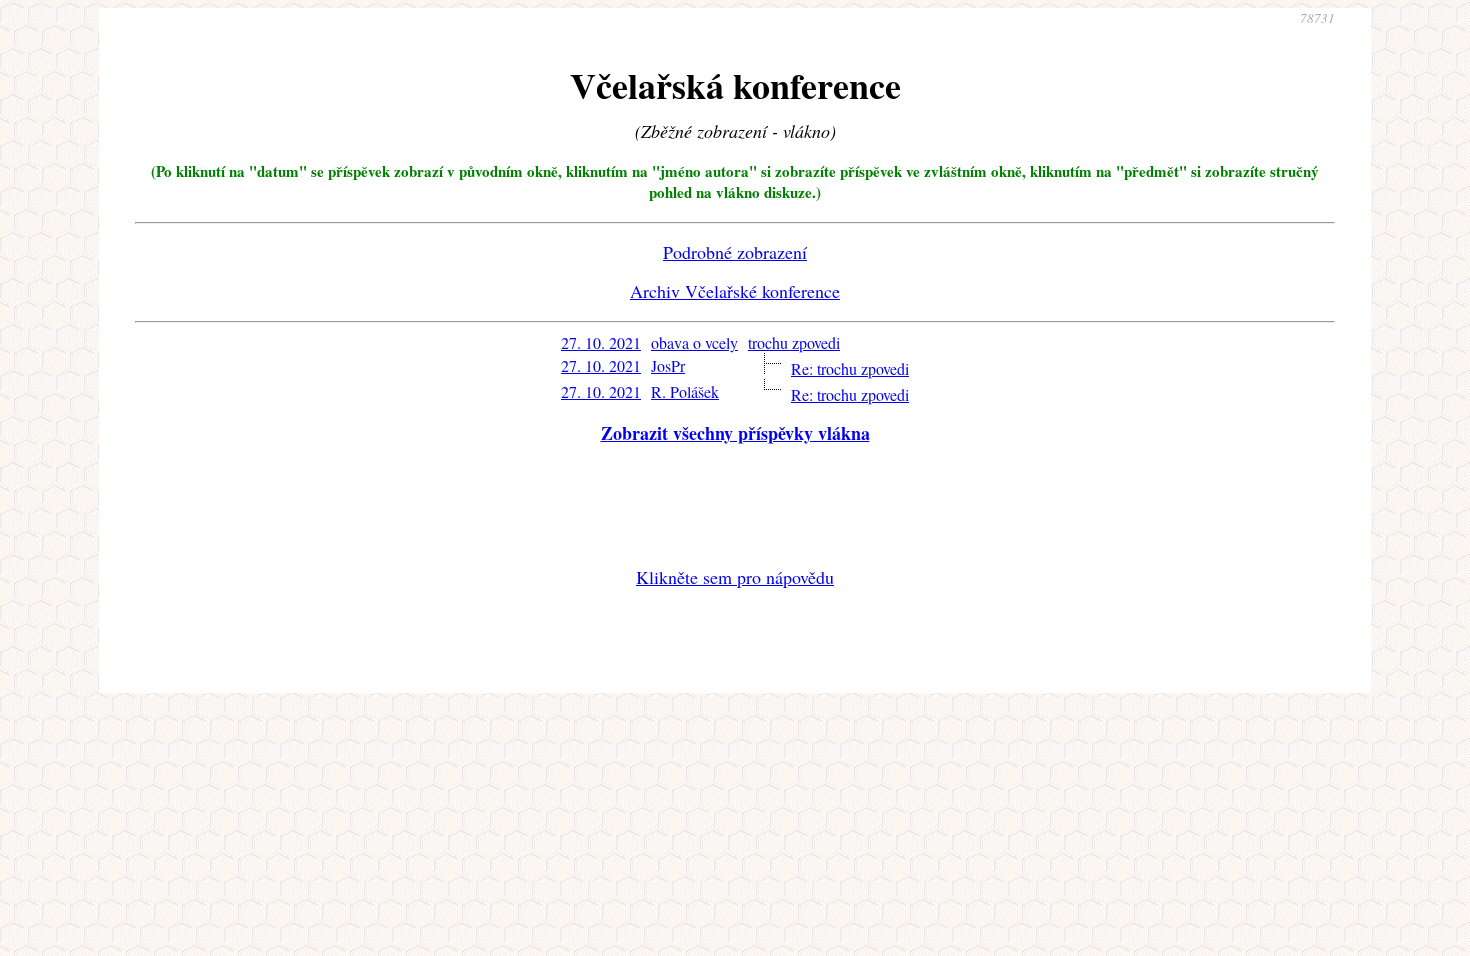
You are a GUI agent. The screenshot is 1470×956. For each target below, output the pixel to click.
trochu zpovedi (794, 342)
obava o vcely (694, 342)
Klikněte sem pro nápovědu (735, 577)
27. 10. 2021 (601, 342)
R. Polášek (685, 391)
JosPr (668, 365)
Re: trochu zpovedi (850, 368)
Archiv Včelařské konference (735, 291)
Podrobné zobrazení (735, 252)
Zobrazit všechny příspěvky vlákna (735, 433)
